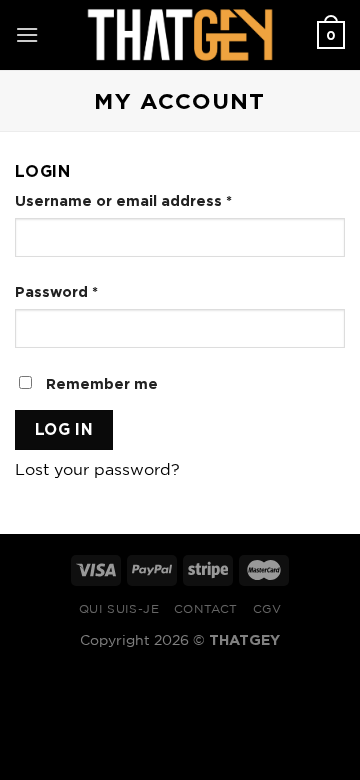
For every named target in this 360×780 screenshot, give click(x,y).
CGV (267, 609)
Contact (206, 609)
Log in (64, 429)
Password (56, 291)
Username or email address (123, 200)
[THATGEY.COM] (180, 35)
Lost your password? (97, 470)
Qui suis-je (119, 609)
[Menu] (27, 34)
